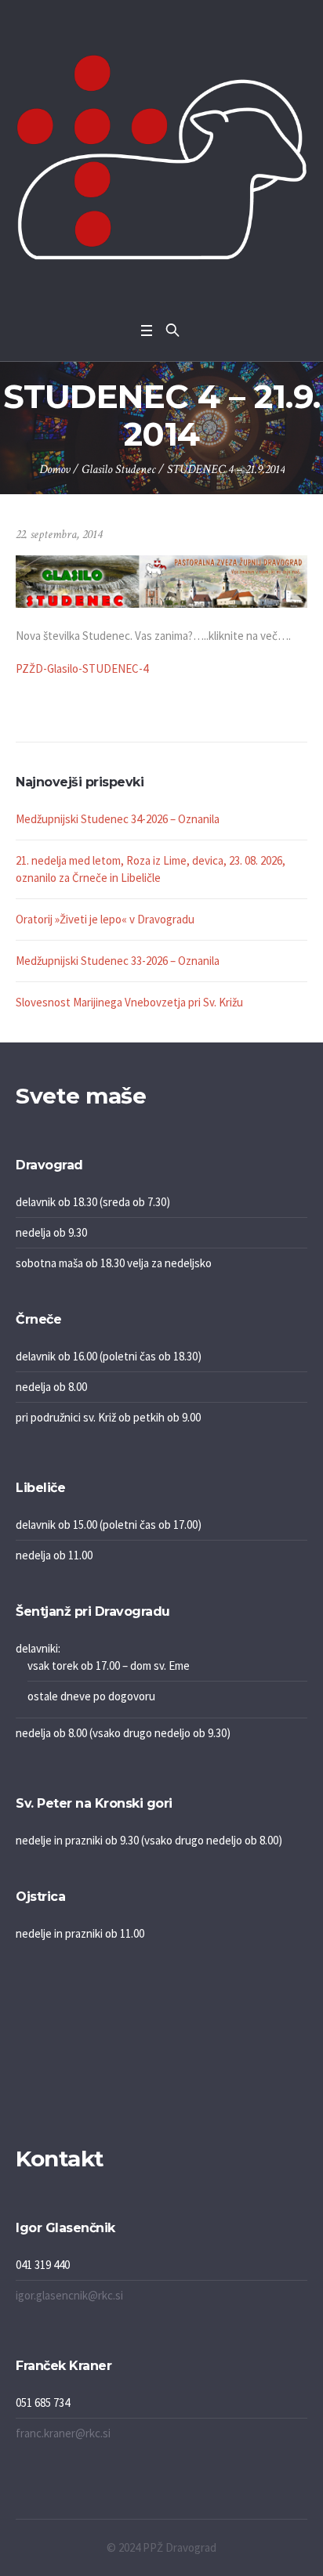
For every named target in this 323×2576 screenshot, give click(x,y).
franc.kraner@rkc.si (63, 2433)
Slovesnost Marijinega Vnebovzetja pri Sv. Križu (129, 1002)
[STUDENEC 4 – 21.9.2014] (161, 580)
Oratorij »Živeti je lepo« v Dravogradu (105, 919)
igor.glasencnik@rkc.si (69, 2295)
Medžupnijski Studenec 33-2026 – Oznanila (118, 961)
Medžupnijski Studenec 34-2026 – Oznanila (118, 819)
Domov (54, 470)
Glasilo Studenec (118, 470)
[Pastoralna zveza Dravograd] (161, 157)
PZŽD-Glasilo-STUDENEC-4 (82, 668)
